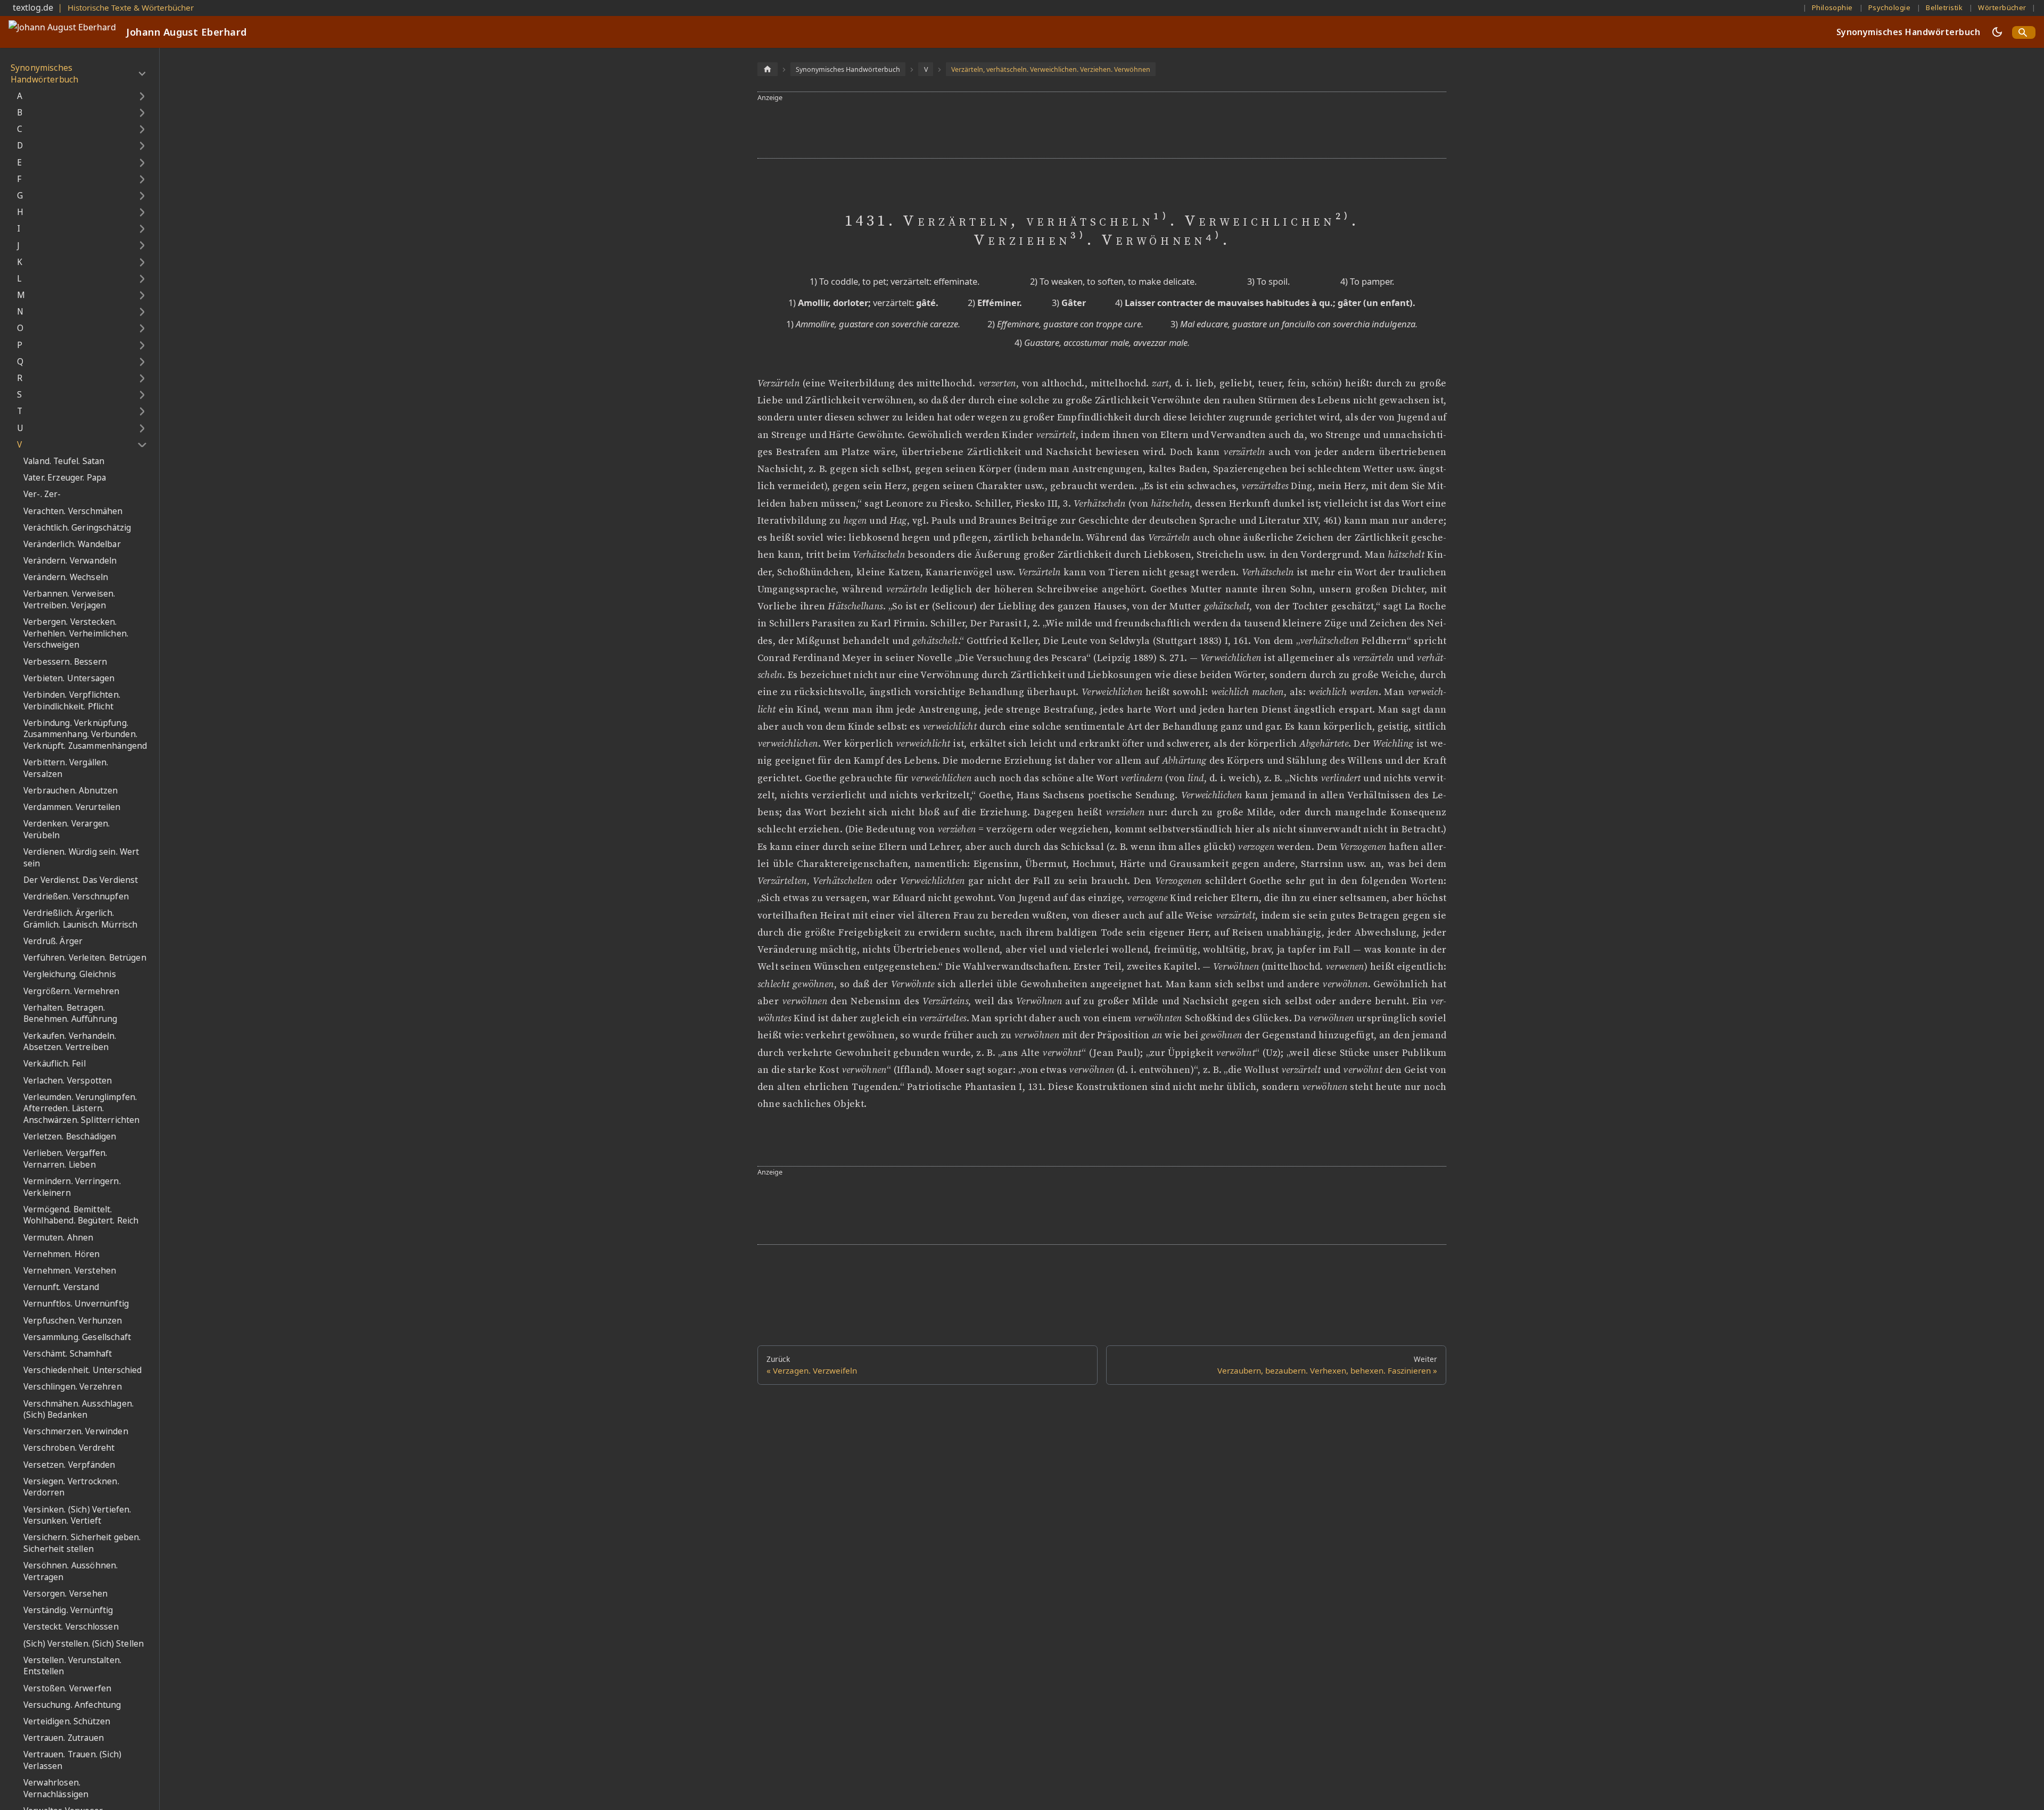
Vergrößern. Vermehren (71, 991)
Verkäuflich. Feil (55, 1064)
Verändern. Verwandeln (70, 561)
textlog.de (33, 7)
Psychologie (1889, 7)
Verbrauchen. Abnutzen (71, 791)
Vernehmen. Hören (62, 1254)
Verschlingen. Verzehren (73, 1387)
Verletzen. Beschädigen (70, 1137)
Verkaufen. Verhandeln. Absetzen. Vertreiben (70, 1042)
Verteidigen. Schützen (67, 1721)
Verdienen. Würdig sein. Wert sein (81, 858)
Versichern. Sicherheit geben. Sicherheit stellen (82, 1544)
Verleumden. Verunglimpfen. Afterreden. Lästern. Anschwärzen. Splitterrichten (81, 1109)
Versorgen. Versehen (65, 1594)
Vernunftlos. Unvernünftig (76, 1304)
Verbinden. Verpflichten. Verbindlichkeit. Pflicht (72, 701)
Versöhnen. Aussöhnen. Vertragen (71, 1571)
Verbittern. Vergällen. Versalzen (66, 768)
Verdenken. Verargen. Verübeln (67, 829)
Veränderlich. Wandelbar (72, 544)
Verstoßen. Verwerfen (67, 1688)
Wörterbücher (2002, 7)
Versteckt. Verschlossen (71, 1627)
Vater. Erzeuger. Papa (65, 478)
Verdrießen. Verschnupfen (76, 896)
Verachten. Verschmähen (73, 511)
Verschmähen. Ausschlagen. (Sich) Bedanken (79, 1410)
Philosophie (1832, 7)
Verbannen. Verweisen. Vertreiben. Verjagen (69, 600)
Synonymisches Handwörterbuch (1908, 32)
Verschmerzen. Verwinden (76, 1431)
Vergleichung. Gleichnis (70, 975)
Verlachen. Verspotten (68, 1081)
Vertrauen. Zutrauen (64, 1738)
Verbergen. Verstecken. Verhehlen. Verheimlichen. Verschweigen (76, 633)
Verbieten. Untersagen (69, 678)
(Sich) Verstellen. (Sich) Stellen (84, 1644)
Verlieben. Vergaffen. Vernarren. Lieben (65, 1159)
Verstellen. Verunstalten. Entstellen (72, 1666)
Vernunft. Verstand (61, 1287)
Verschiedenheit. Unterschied (83, 1370)
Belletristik (1944, 7)
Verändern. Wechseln (66, 577)
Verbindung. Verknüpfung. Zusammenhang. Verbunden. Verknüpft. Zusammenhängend (85, 734)
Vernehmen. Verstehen (70, 1271)
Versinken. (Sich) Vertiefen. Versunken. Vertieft (77, 1515)
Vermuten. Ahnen (58, 1238)
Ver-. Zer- (42, 494)
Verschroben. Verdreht (69, 1448)
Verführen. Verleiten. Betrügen (85, 958)
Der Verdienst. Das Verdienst (81, 880)
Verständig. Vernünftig (68, 1610)
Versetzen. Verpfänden (69, 1465)
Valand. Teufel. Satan (64, 461)
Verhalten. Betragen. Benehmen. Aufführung (70, 1014)
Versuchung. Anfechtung (72, 1705)
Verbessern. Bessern (65, 662)
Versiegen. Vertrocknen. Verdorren (71, 1487)
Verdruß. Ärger (53, 941)
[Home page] (768, 69)
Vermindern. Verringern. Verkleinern (72, 1187)
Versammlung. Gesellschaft (77, 1337)
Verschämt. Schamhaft (68, 1354)
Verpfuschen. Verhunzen (73, 1321)
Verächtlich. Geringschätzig (77, 528)
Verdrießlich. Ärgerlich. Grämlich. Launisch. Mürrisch (80, 919)
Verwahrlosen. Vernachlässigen (56, 1788)
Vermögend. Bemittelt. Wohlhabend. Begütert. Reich (81, 1215)
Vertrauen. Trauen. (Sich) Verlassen (72, 1760)
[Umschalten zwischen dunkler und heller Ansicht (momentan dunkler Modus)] (1997, 32)
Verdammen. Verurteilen (72, 807)
